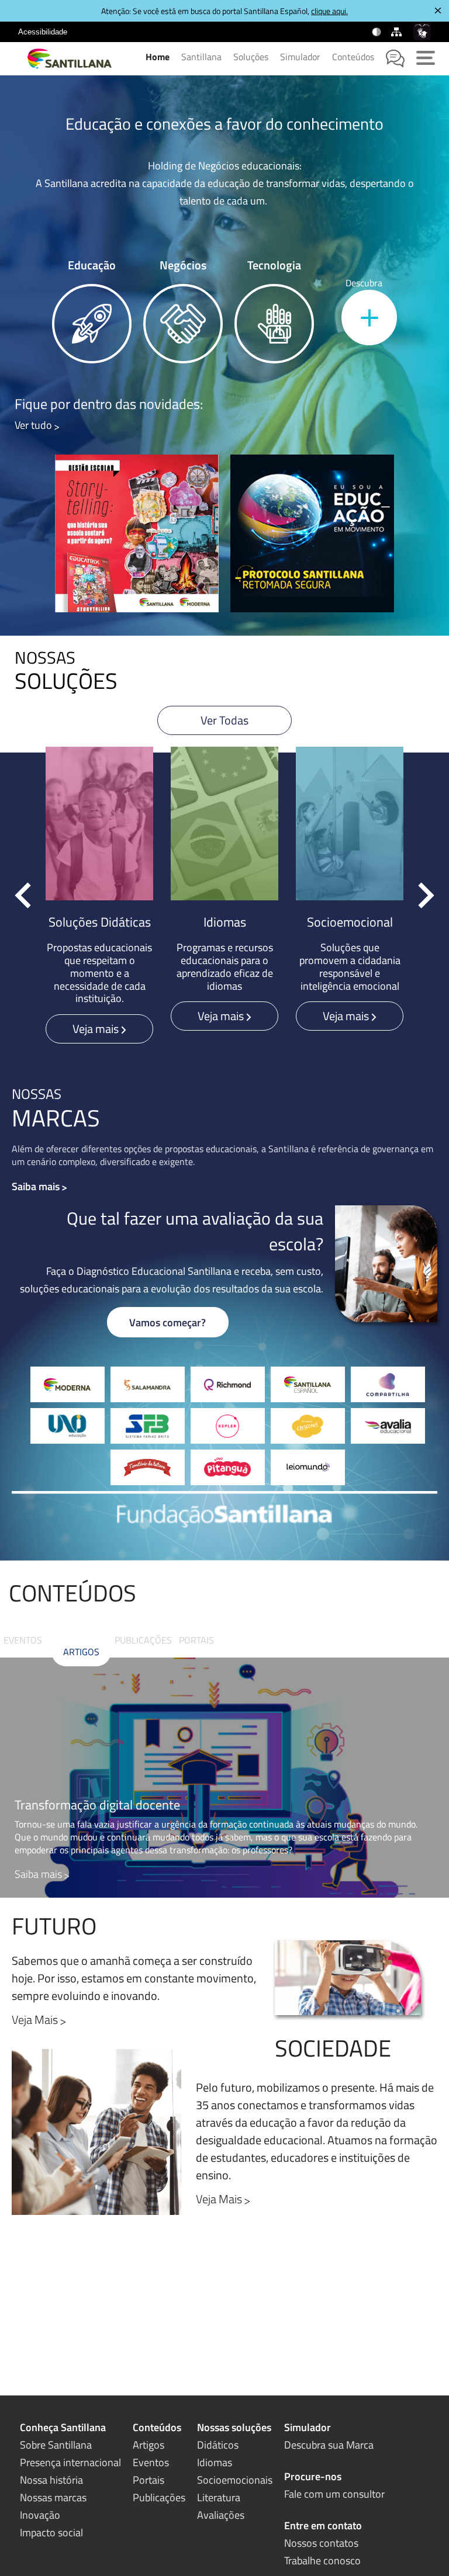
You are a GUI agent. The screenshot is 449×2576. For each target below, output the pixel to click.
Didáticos (218, 2445)
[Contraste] (377, 32)
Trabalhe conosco (322, 2561)
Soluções (251, 57)
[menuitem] (43, 32)
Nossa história (51, 2480)
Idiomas (215, 2462)
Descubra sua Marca (329, 2445)
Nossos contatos (321, 2543)
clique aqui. (329, 11)
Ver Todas (224, 720)
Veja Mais (219, 2199)
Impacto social (51, 2532)
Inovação (40, 2515)
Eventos (23, 1640)
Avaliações (221, 2515)
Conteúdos (353, 57)
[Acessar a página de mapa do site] (398, 32)
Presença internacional (70, 2462)
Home (158, 57)
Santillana (201, 57)
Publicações (143, 1640)
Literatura (219, 2497)
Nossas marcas (53, 2497)
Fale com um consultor (334, 2494)
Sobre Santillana (56, 2445)
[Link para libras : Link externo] (422, 32)
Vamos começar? (167, 1322)
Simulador (300, 57)
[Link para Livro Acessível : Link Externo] (82, 32)
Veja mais (97, 1029)
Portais (196, 1640)
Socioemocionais (235, 2480)
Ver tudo (33, 425)
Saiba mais (36, 1186)
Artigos (81, 1652)
